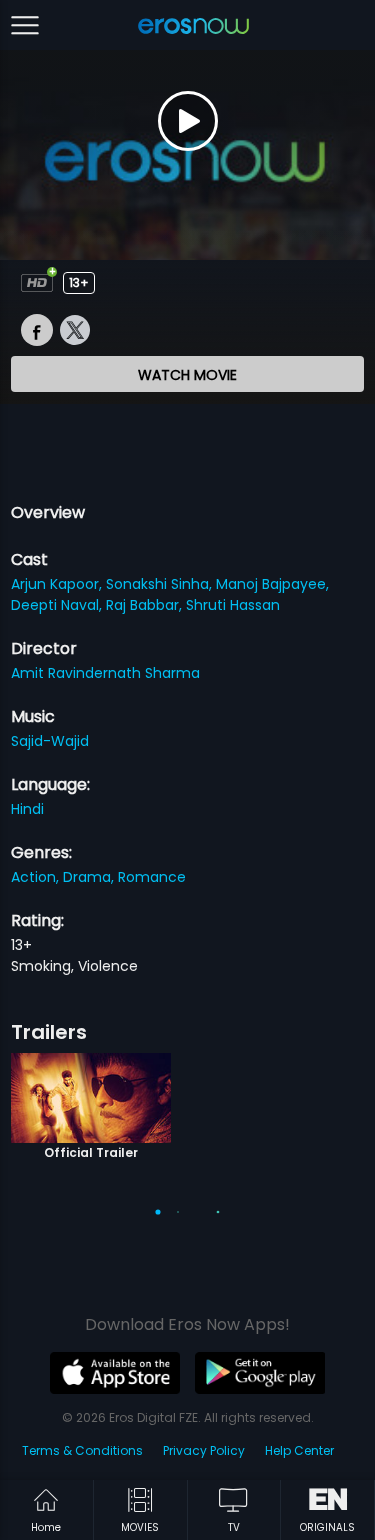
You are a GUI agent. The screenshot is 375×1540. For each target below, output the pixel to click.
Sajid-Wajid (50, 741)
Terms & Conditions (82, 1450)
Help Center (299, 1450)
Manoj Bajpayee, (272, 584)
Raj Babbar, (146, 605)
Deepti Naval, (58, 605)
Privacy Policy (204, 1450)
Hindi (27, 809)
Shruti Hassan (233, 605)
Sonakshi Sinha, (161, 584)
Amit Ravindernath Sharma (105, 673)
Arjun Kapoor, (58, 584)
